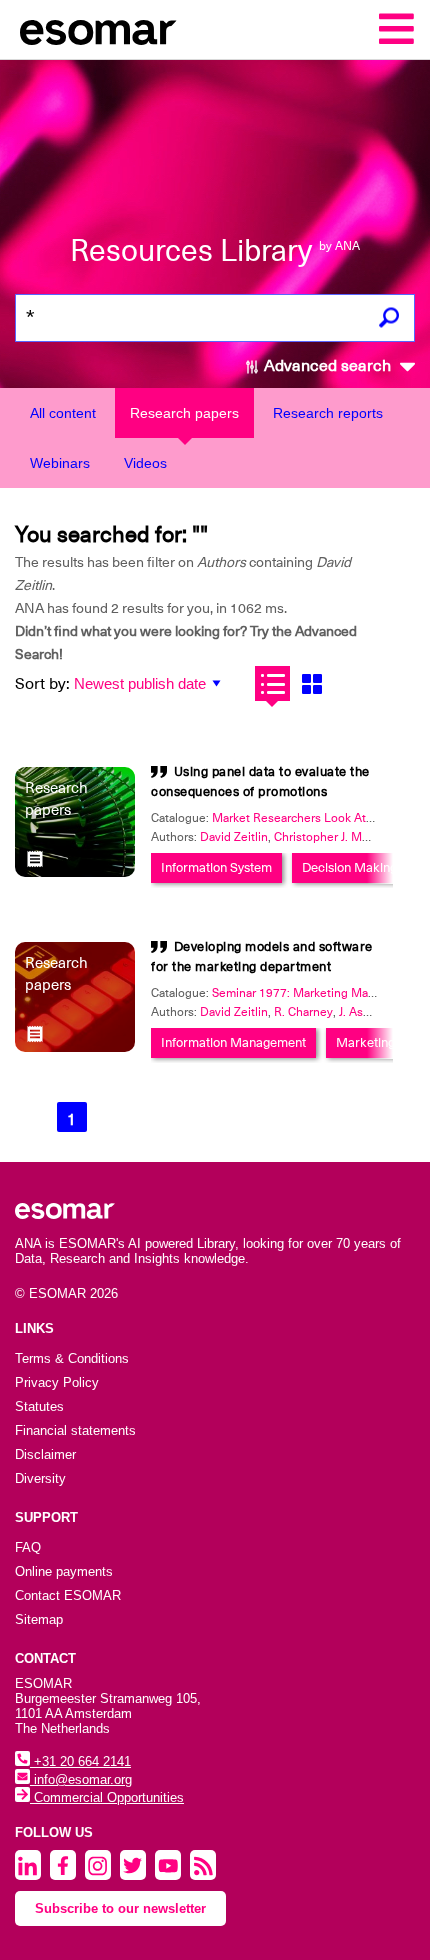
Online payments (64, 1571)
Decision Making (349, 867)
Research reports (328, 413)
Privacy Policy (57, 1382)
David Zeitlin (234, 837)
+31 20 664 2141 (80, 1761)
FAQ (28, 1547)
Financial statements (75, 1430)
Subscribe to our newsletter (120, 1908)
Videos (145, 463)
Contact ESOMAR (68, 1595)
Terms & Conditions (72, 1358)
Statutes (39, 1406)
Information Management (233, 1042)
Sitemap (39, 1619)
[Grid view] (311, 683)
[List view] (272, 683)
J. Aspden (365, 1012)
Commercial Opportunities (107, 1797)
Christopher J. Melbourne (342, 837)
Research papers (184, 413)
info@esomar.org (81, 1779)
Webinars (60, 463)
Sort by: (42, 684)
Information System (216, 867)
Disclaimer (45, 1454)
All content (63, 413)
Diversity (40, 1478)
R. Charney (303, 1012)
